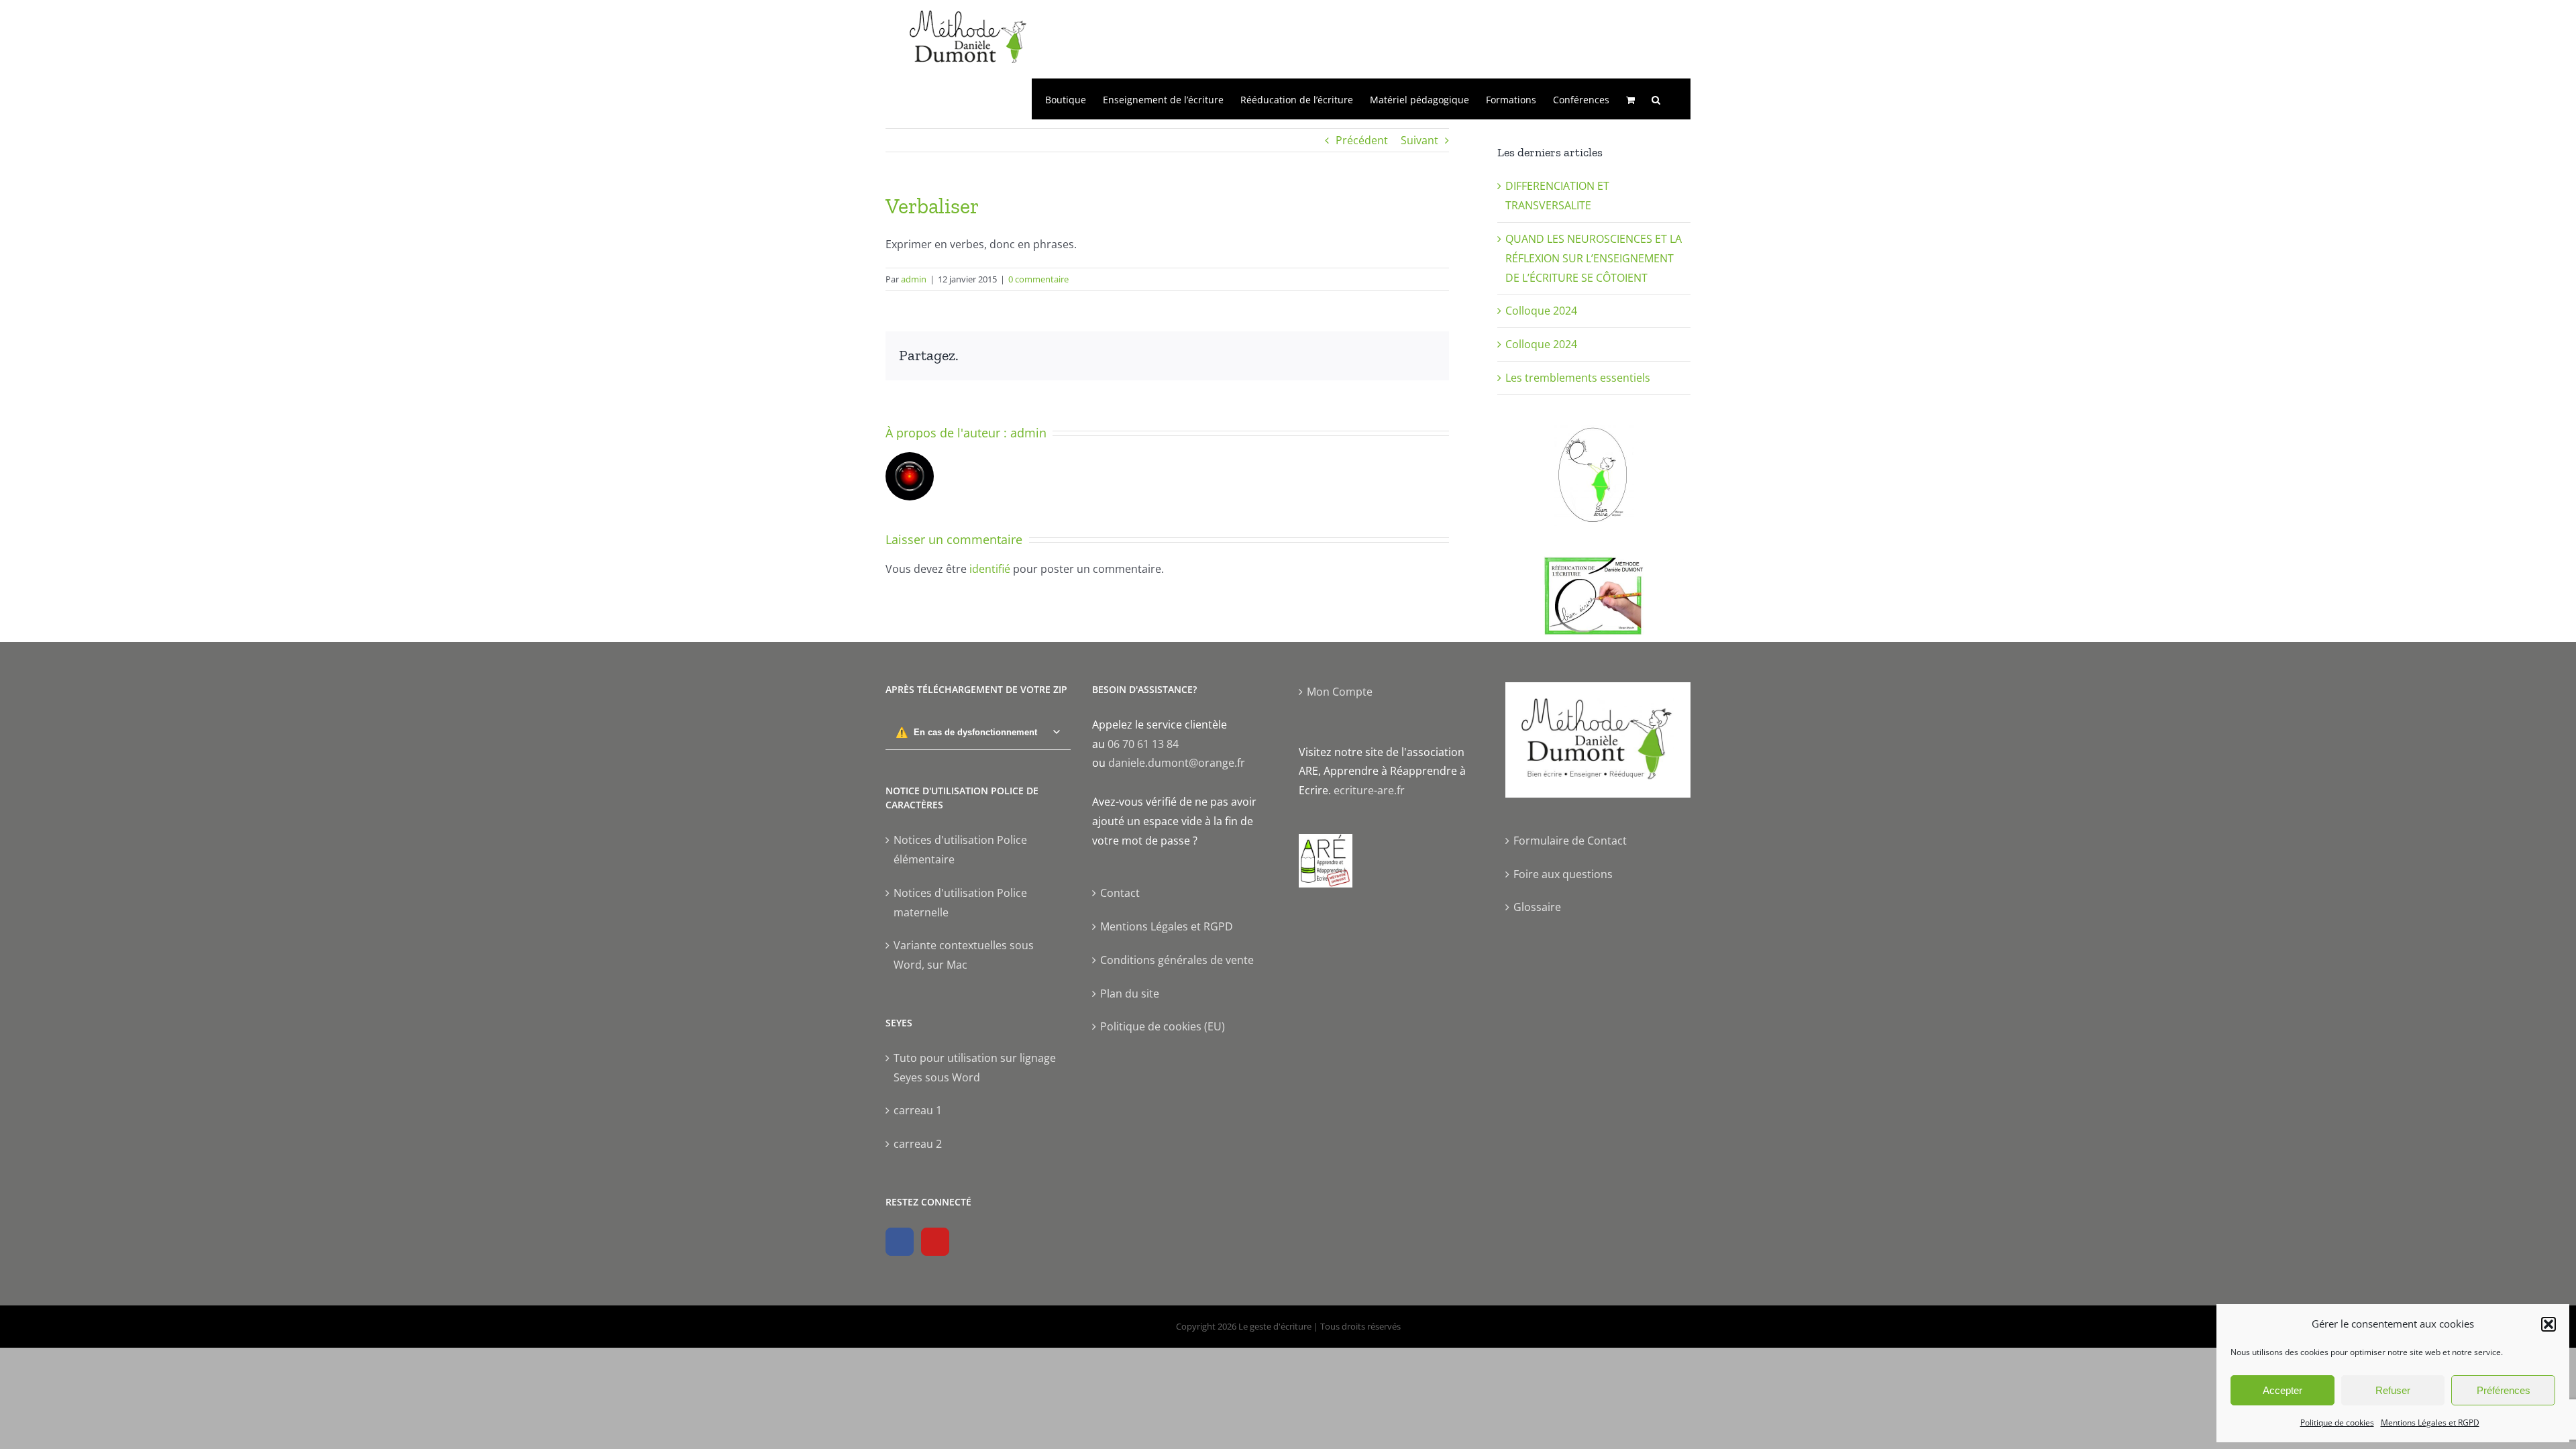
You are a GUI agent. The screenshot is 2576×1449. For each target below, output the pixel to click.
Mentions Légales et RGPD (2430, 1423)
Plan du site (1130, 994)
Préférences (2504, 1390)
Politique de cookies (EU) (1163, 1026)
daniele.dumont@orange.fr (1177, 763)
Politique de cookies (2337, 1423)
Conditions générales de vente (1177, 960)
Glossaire (1537, 907)
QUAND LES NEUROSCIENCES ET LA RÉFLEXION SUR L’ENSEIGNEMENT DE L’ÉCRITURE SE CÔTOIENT (1594, 258)
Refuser (2393, 1390)
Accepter (2283, 1390)
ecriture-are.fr (1369, 790)
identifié (990, 569)
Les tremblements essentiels (1578, 378)
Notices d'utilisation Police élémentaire (960, 850)
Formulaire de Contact (1570, 841)
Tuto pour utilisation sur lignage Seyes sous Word (975, 1068)
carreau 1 (918, 1110)
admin (914, 279)
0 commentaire (1038, 279)
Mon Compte (1340, 692)
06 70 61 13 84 (1143, 744)
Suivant (1419, 140)
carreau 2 (918, 1144)
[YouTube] (935, 1242)
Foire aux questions (1563, 874)
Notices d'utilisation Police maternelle (960, 903)
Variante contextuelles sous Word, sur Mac (964, 955)
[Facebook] (900, 1242)
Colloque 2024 (1541, 311)
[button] (2548, 1324)
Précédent (1362, 140)
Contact (1120, 893)
